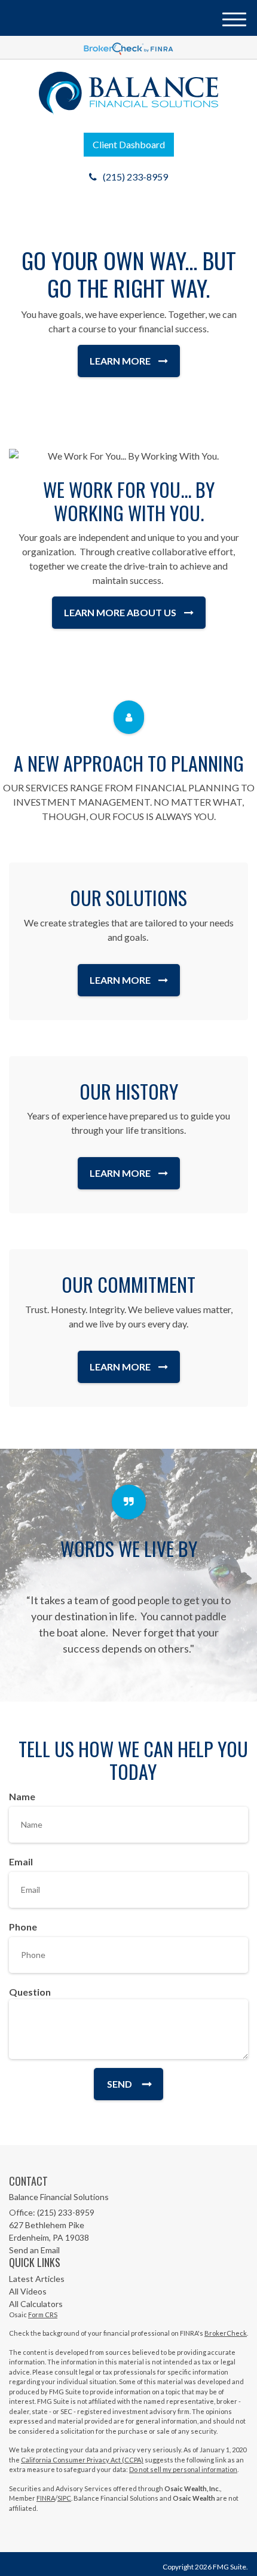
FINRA (46, 2498)
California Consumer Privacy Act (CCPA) (82, 2460)
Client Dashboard (129, 144)
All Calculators (36, 2304)
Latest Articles (37, 2279)
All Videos (28, 2291)
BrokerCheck (226, 2333)
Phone (23, 1927)
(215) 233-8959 (135, 177)
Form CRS (43, 2315)
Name (22, 1796)
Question (30, 1992)
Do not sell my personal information (183, 2469)
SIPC (64, 2498)
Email (21, 1861)
